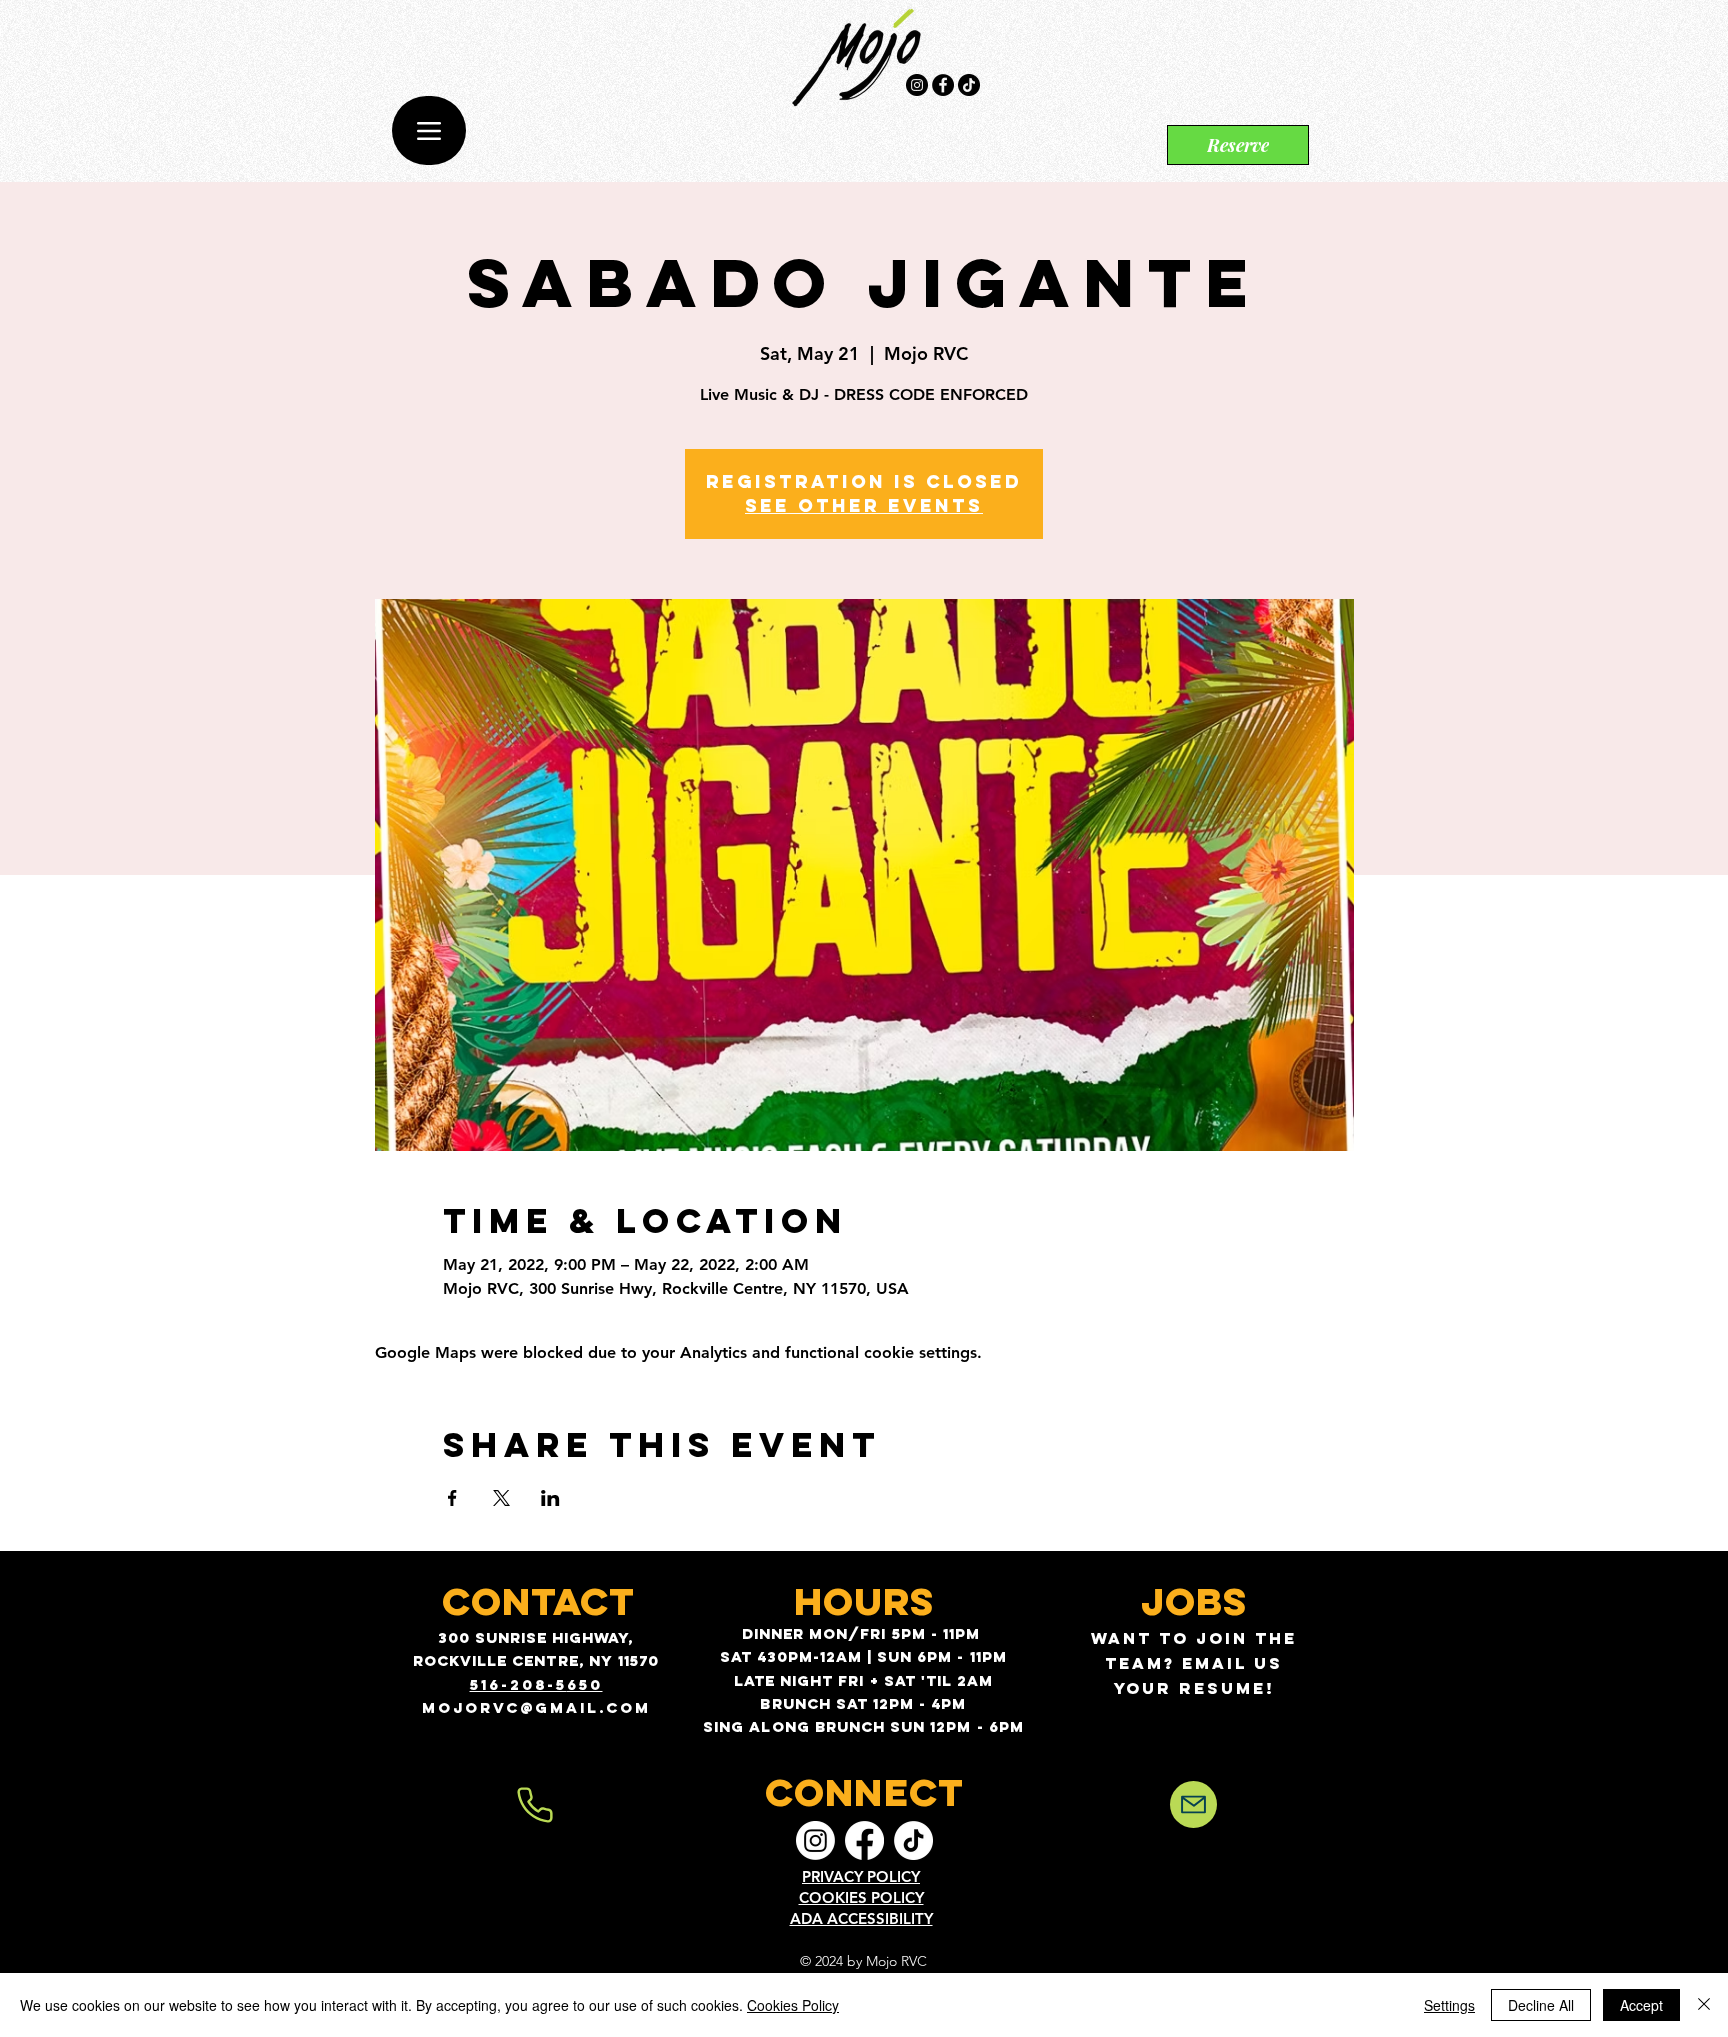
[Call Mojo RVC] (535, 1805)
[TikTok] (969, 85)
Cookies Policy (793, 2005)
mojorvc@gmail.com (536, 1707)
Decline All (1541, 2005)
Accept (1641, 2005)
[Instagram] (917, 85)
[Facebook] (943, 85)
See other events (864, 505)
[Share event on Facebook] (452, 1498)
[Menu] (429, 130)
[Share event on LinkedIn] (550, 1498)
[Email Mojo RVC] (1193, 1804)
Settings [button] (1449, 2005)
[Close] (1704, 2005)
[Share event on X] (501, 1498)
